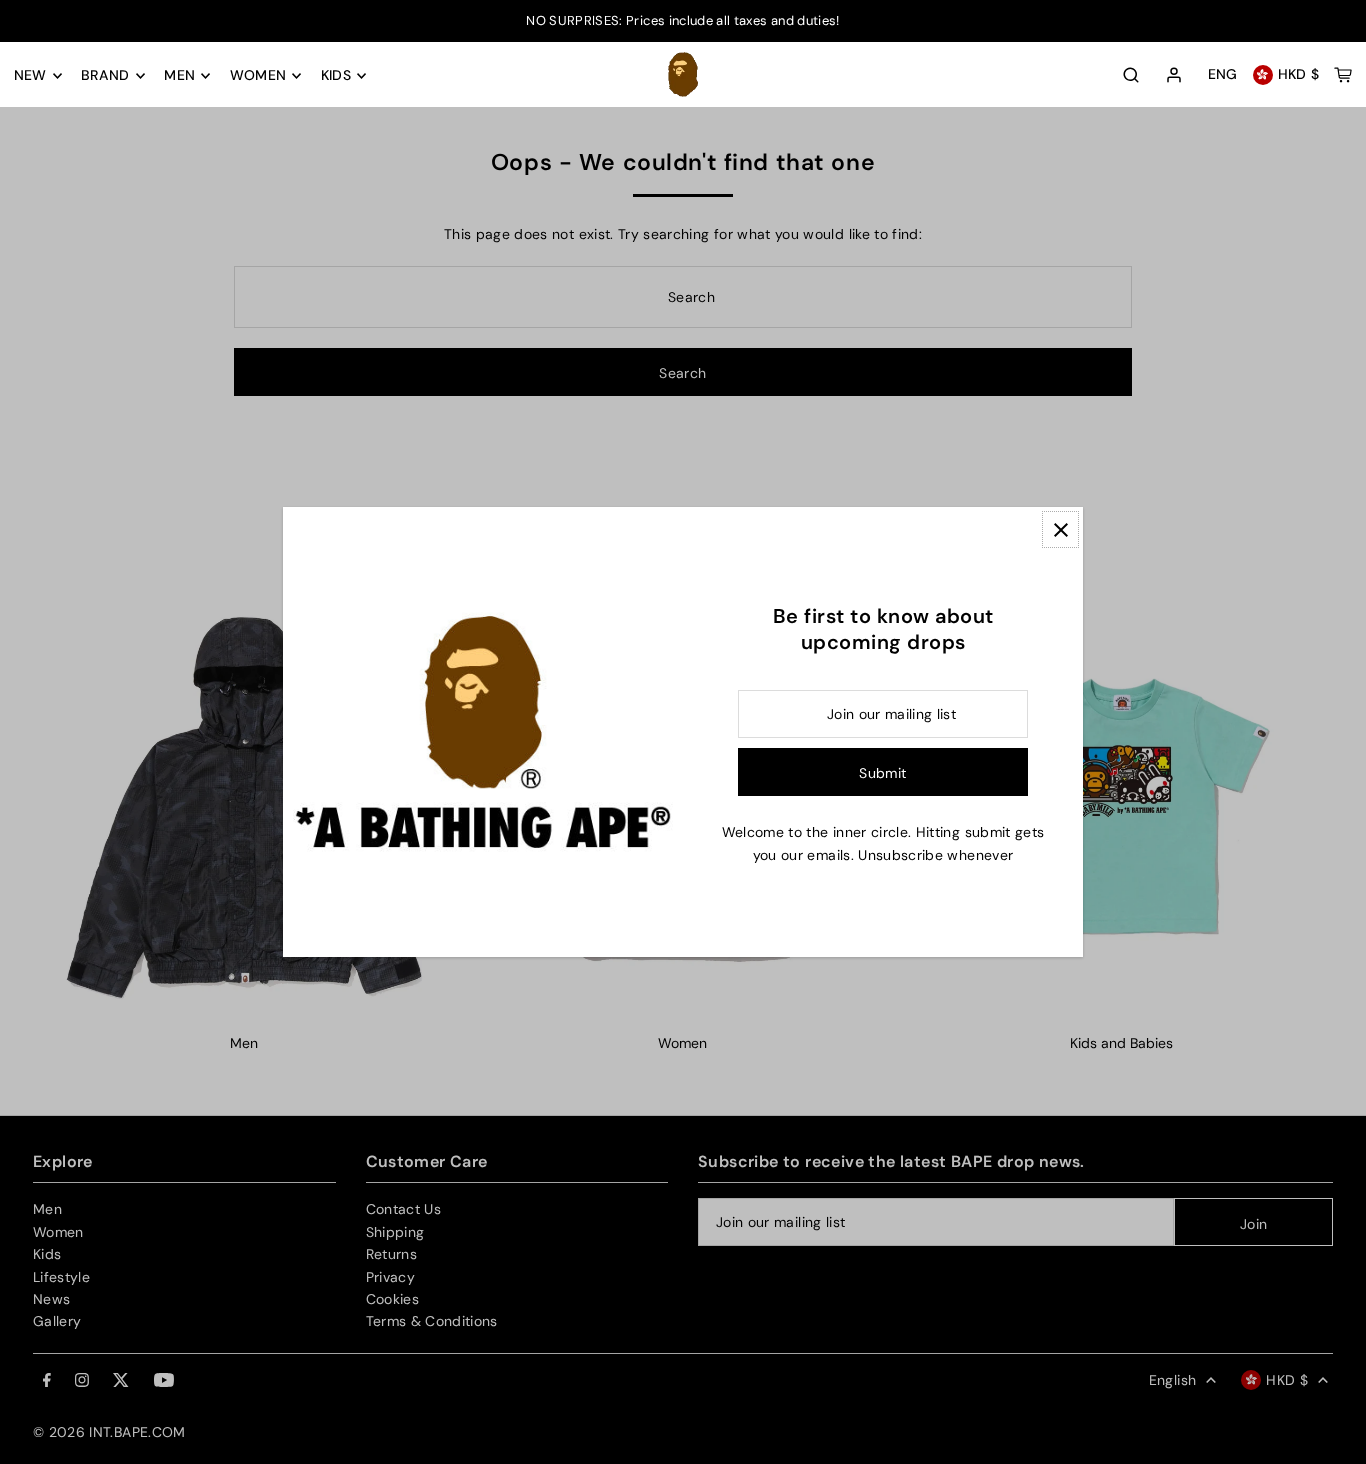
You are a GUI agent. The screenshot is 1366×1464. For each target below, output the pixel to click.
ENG (1223, 75)
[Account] (1174, 76)
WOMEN (258, 76)
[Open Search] (1131, 75)
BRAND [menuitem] (105, 76)
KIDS (336, 76)
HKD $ (1299, 75)
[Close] (1060, 529)
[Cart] (1343, 75)
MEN (179, 76)
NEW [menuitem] (30, 76)
